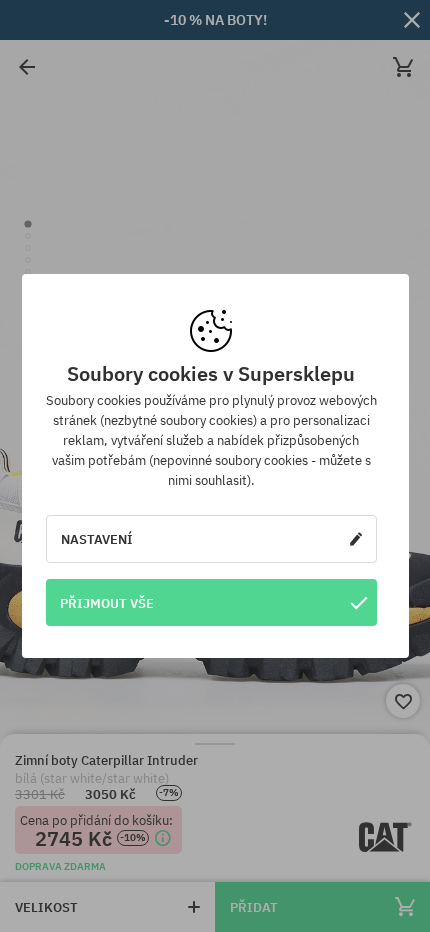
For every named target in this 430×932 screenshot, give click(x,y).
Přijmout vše (107, 603)
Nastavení (97, 539)
